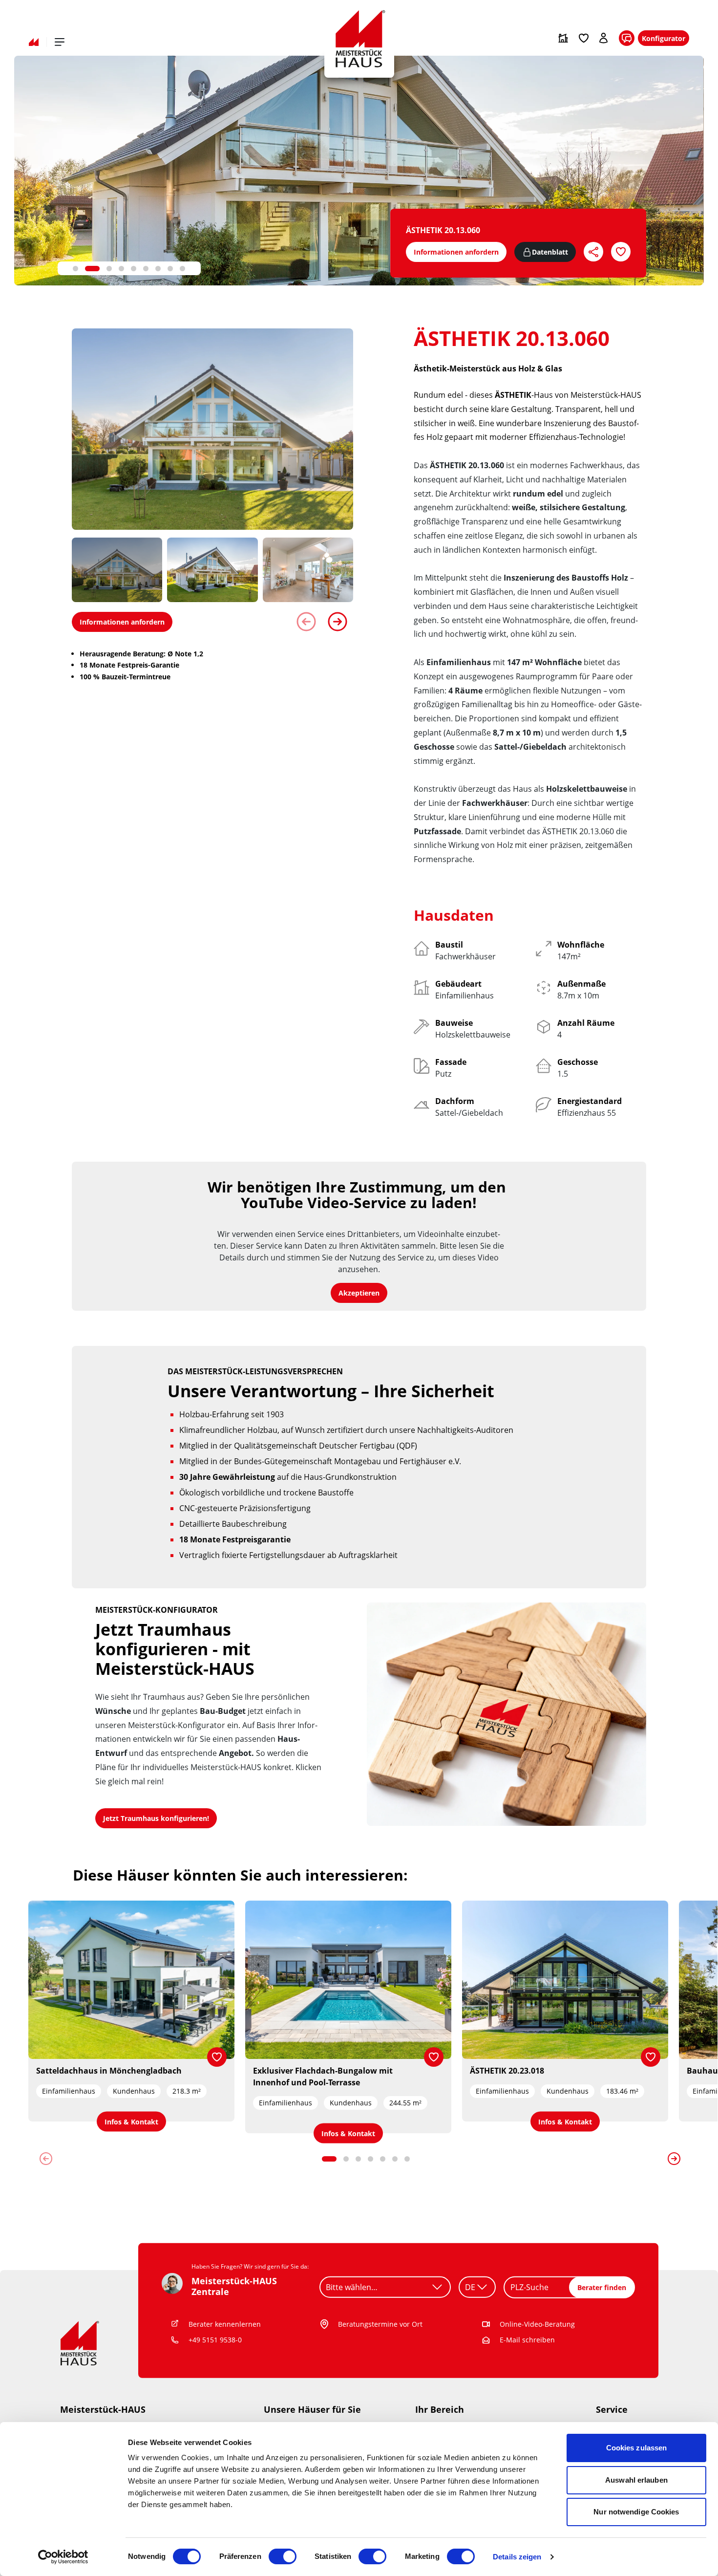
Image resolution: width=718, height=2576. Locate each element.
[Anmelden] (604, 38)
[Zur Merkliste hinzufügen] (217, 2057)
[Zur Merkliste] (584, 38)
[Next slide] (338, 622)
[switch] (283, 2556)
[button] (75, 269)
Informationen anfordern (456, 252)
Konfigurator (664, 38)
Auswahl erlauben (636, 2480)
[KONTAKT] (627, 38)
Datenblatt (550, 252)
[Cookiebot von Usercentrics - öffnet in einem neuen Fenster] (63, 2557)
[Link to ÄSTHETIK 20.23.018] (565, 1980)
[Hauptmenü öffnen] (60, 42)
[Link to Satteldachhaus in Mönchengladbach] (131, 1980)
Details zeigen (517, 2557)
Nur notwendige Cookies (636, 2512)
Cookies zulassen (637, 2448)
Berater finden (602, 2287)
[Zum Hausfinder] (563, 38)
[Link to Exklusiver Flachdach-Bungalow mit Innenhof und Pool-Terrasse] (348, 1980)
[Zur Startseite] (34, 42)
